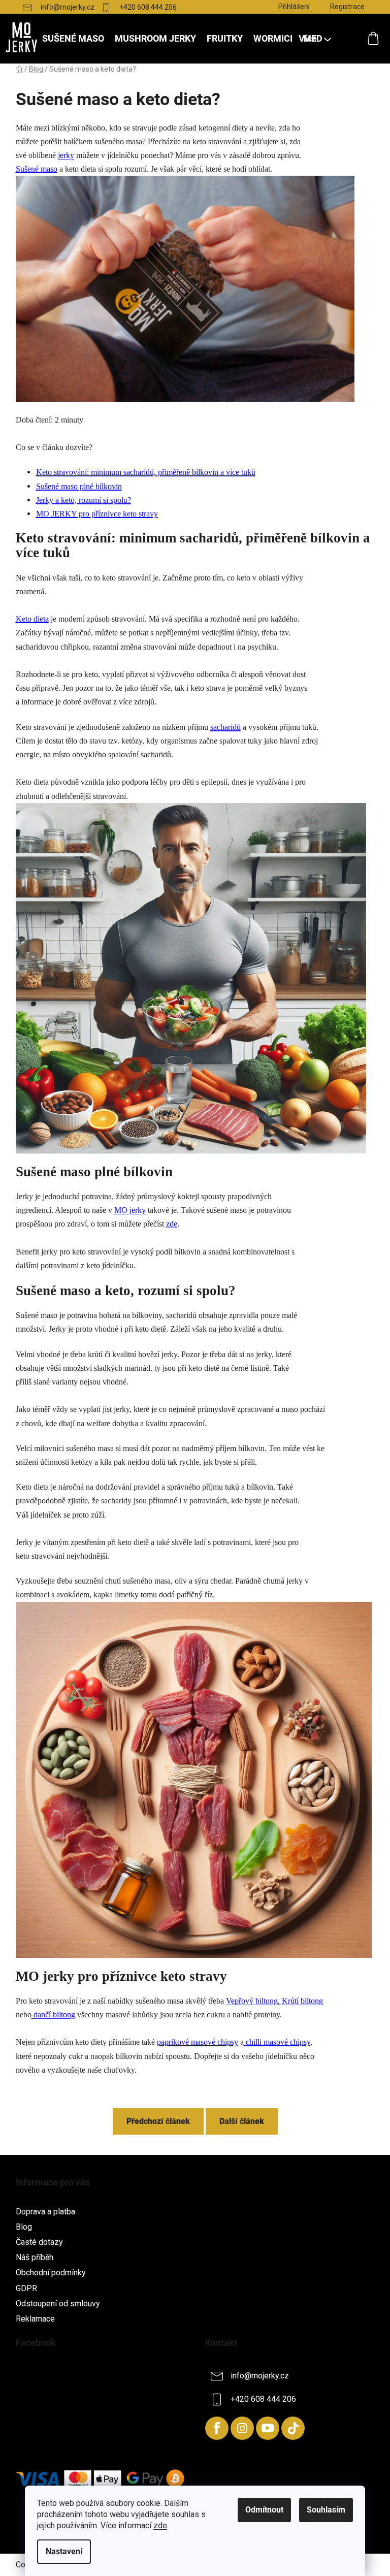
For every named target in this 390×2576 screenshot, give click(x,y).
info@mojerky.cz (68, 7)
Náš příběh (35, 2257)
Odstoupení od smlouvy (58, 2304)
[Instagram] (242, 2428)
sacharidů (225, 727)
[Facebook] (217, 2428)
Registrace (347, 7)
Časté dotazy (39, 2242)
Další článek (242, 2121)
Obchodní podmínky (51, 2273)
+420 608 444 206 (148, 7)
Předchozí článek (158, 2121)
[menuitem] (73, 39)
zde (160, 2525)
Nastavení (64, 2551)
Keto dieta (32, 619)
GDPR (26, 2288)
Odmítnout (264, 2510)
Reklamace (35, 2319)
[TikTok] (293, 2428)
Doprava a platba (45, 2212)
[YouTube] (268, 2428)
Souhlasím (326, 2510)
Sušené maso (37, 169)
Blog (24, 2227)
